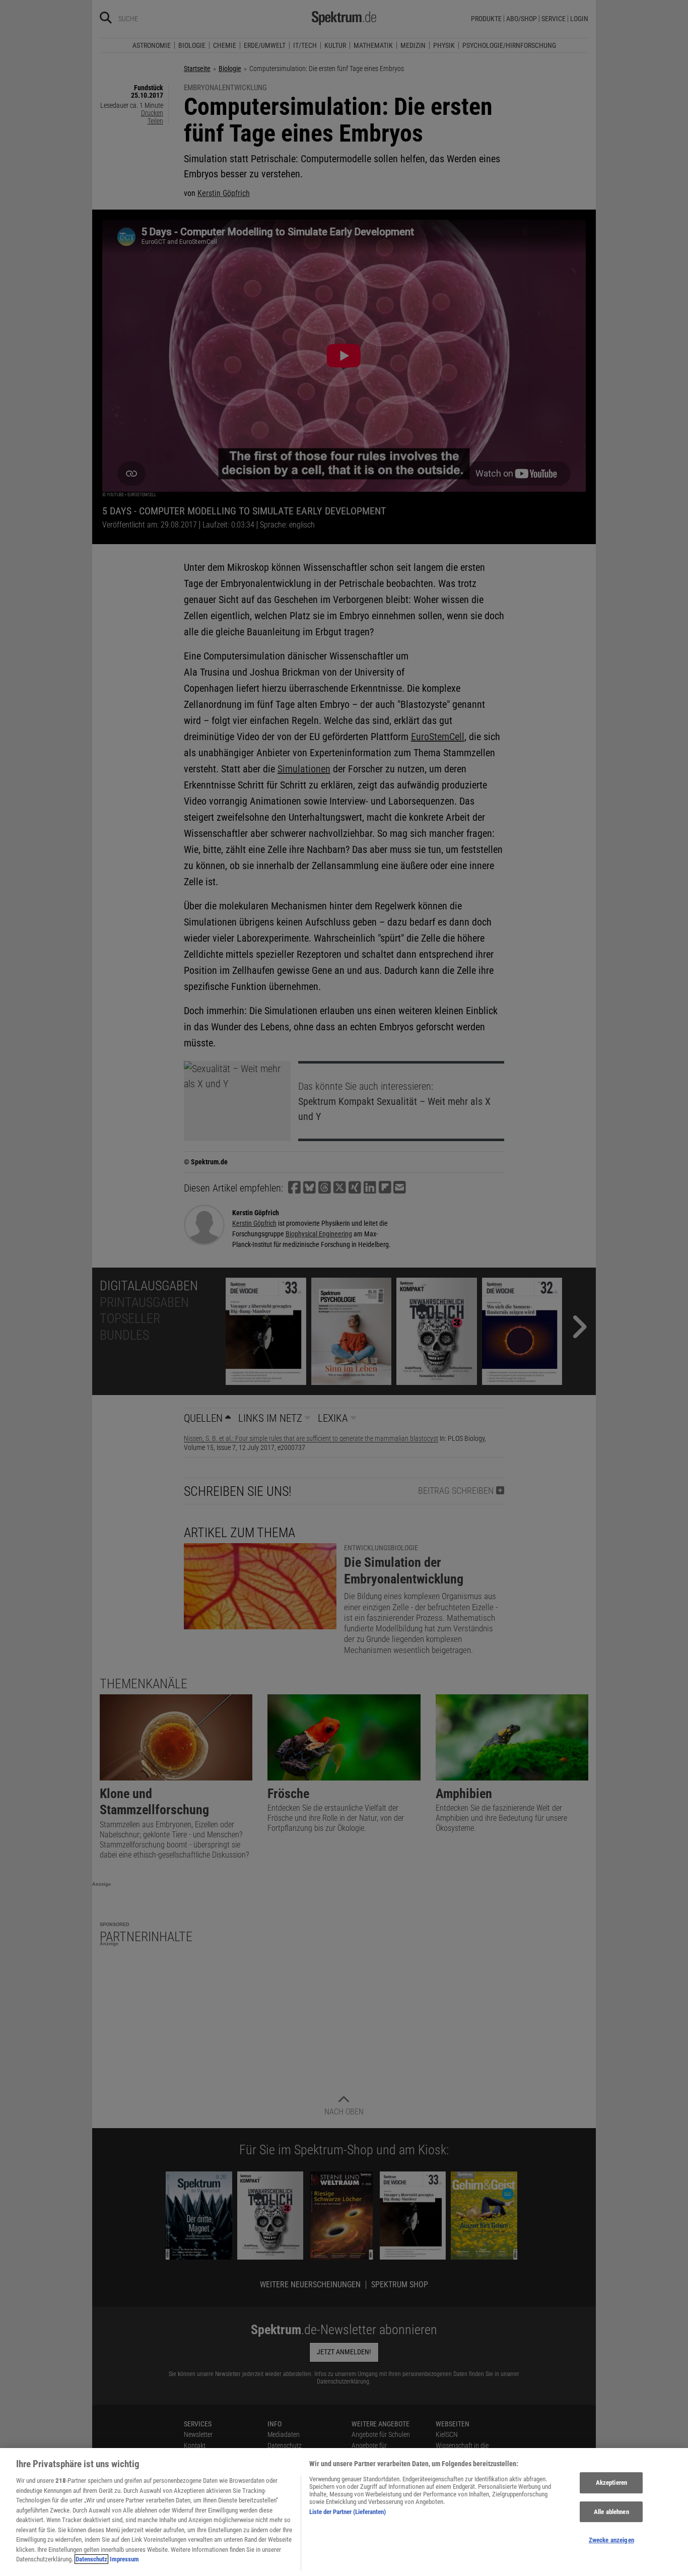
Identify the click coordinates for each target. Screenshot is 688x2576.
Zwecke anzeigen (611, 2540)
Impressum (124, 2559)
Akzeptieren (611, 2483)
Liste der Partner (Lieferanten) (348, 2512)
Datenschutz (91, 2559)
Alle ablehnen (611, 2512)
